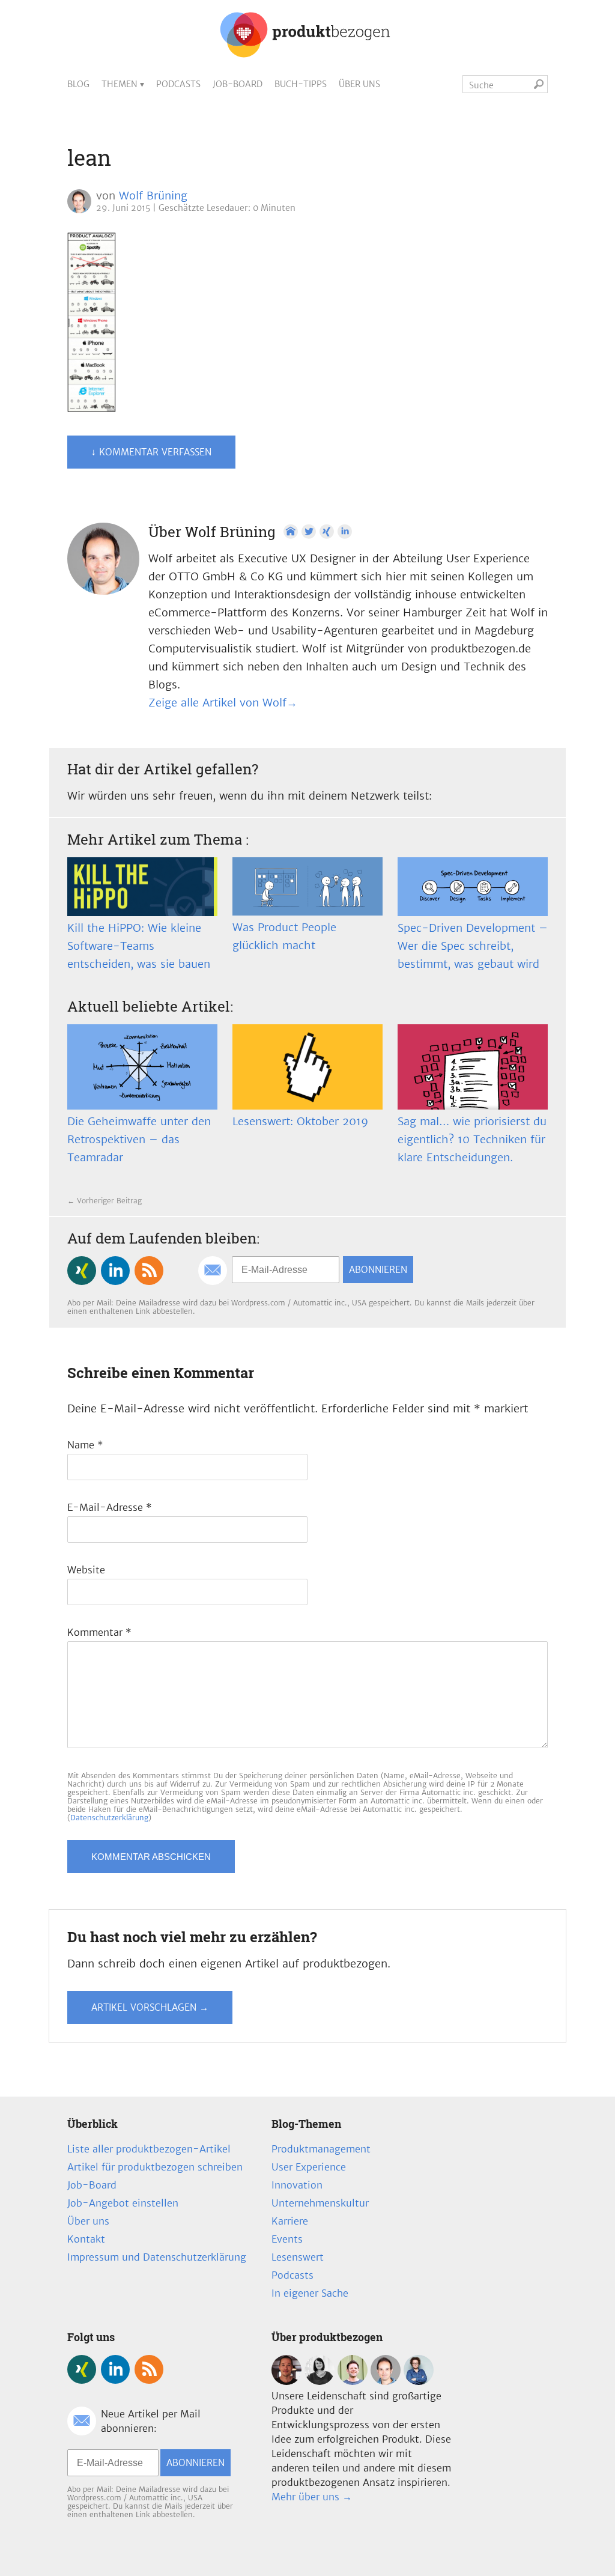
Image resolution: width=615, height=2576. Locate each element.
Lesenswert (298, 2257)
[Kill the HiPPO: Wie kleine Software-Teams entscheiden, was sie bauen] (142, 887)
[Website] (291, 532)
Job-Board (238, 84)
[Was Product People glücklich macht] (307, 886)
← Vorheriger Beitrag (105, 1201)
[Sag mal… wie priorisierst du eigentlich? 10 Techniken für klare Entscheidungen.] (473, 1067)
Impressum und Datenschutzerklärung (157, 2257)
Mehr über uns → (312, 2497)
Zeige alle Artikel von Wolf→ (223, 703)
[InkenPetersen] (320, 2381)
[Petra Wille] (419, 2381)
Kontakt (86, 2239)
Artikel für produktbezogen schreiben (155, 2167)
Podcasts (178, 84)
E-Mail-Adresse (110, 1507)
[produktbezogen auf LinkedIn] (115, 1271)
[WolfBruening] (386, 2381)
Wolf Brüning (153, 196)
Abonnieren (378, 1270)
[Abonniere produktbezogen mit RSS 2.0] (149, 1271)
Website (86, 1570)
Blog (78, 84)
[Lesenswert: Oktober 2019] (307, 1067)
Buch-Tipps (301, 84)
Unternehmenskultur (320, 2203)
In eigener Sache (310, 2293)
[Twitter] (309, 532)
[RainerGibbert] (353, 2381)
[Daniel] (286, 2381)
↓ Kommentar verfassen (151, 452)
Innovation (297, 2185)
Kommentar (99, 1632)
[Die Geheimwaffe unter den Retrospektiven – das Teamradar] (142, 1067)
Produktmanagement (321, 2149)
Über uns (359, 84)
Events (287, 2239)
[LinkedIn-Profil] (345, 532)
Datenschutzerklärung (109, 1818)
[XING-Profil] (327, 532)
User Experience (309, 2167)
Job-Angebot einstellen (123, 2203)
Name (85, 1445)
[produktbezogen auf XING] (82, 1271)
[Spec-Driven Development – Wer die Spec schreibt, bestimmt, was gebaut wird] (473, 887)
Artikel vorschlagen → (150, 2007)
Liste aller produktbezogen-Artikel (149, 2149)
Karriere (290, 2221)
